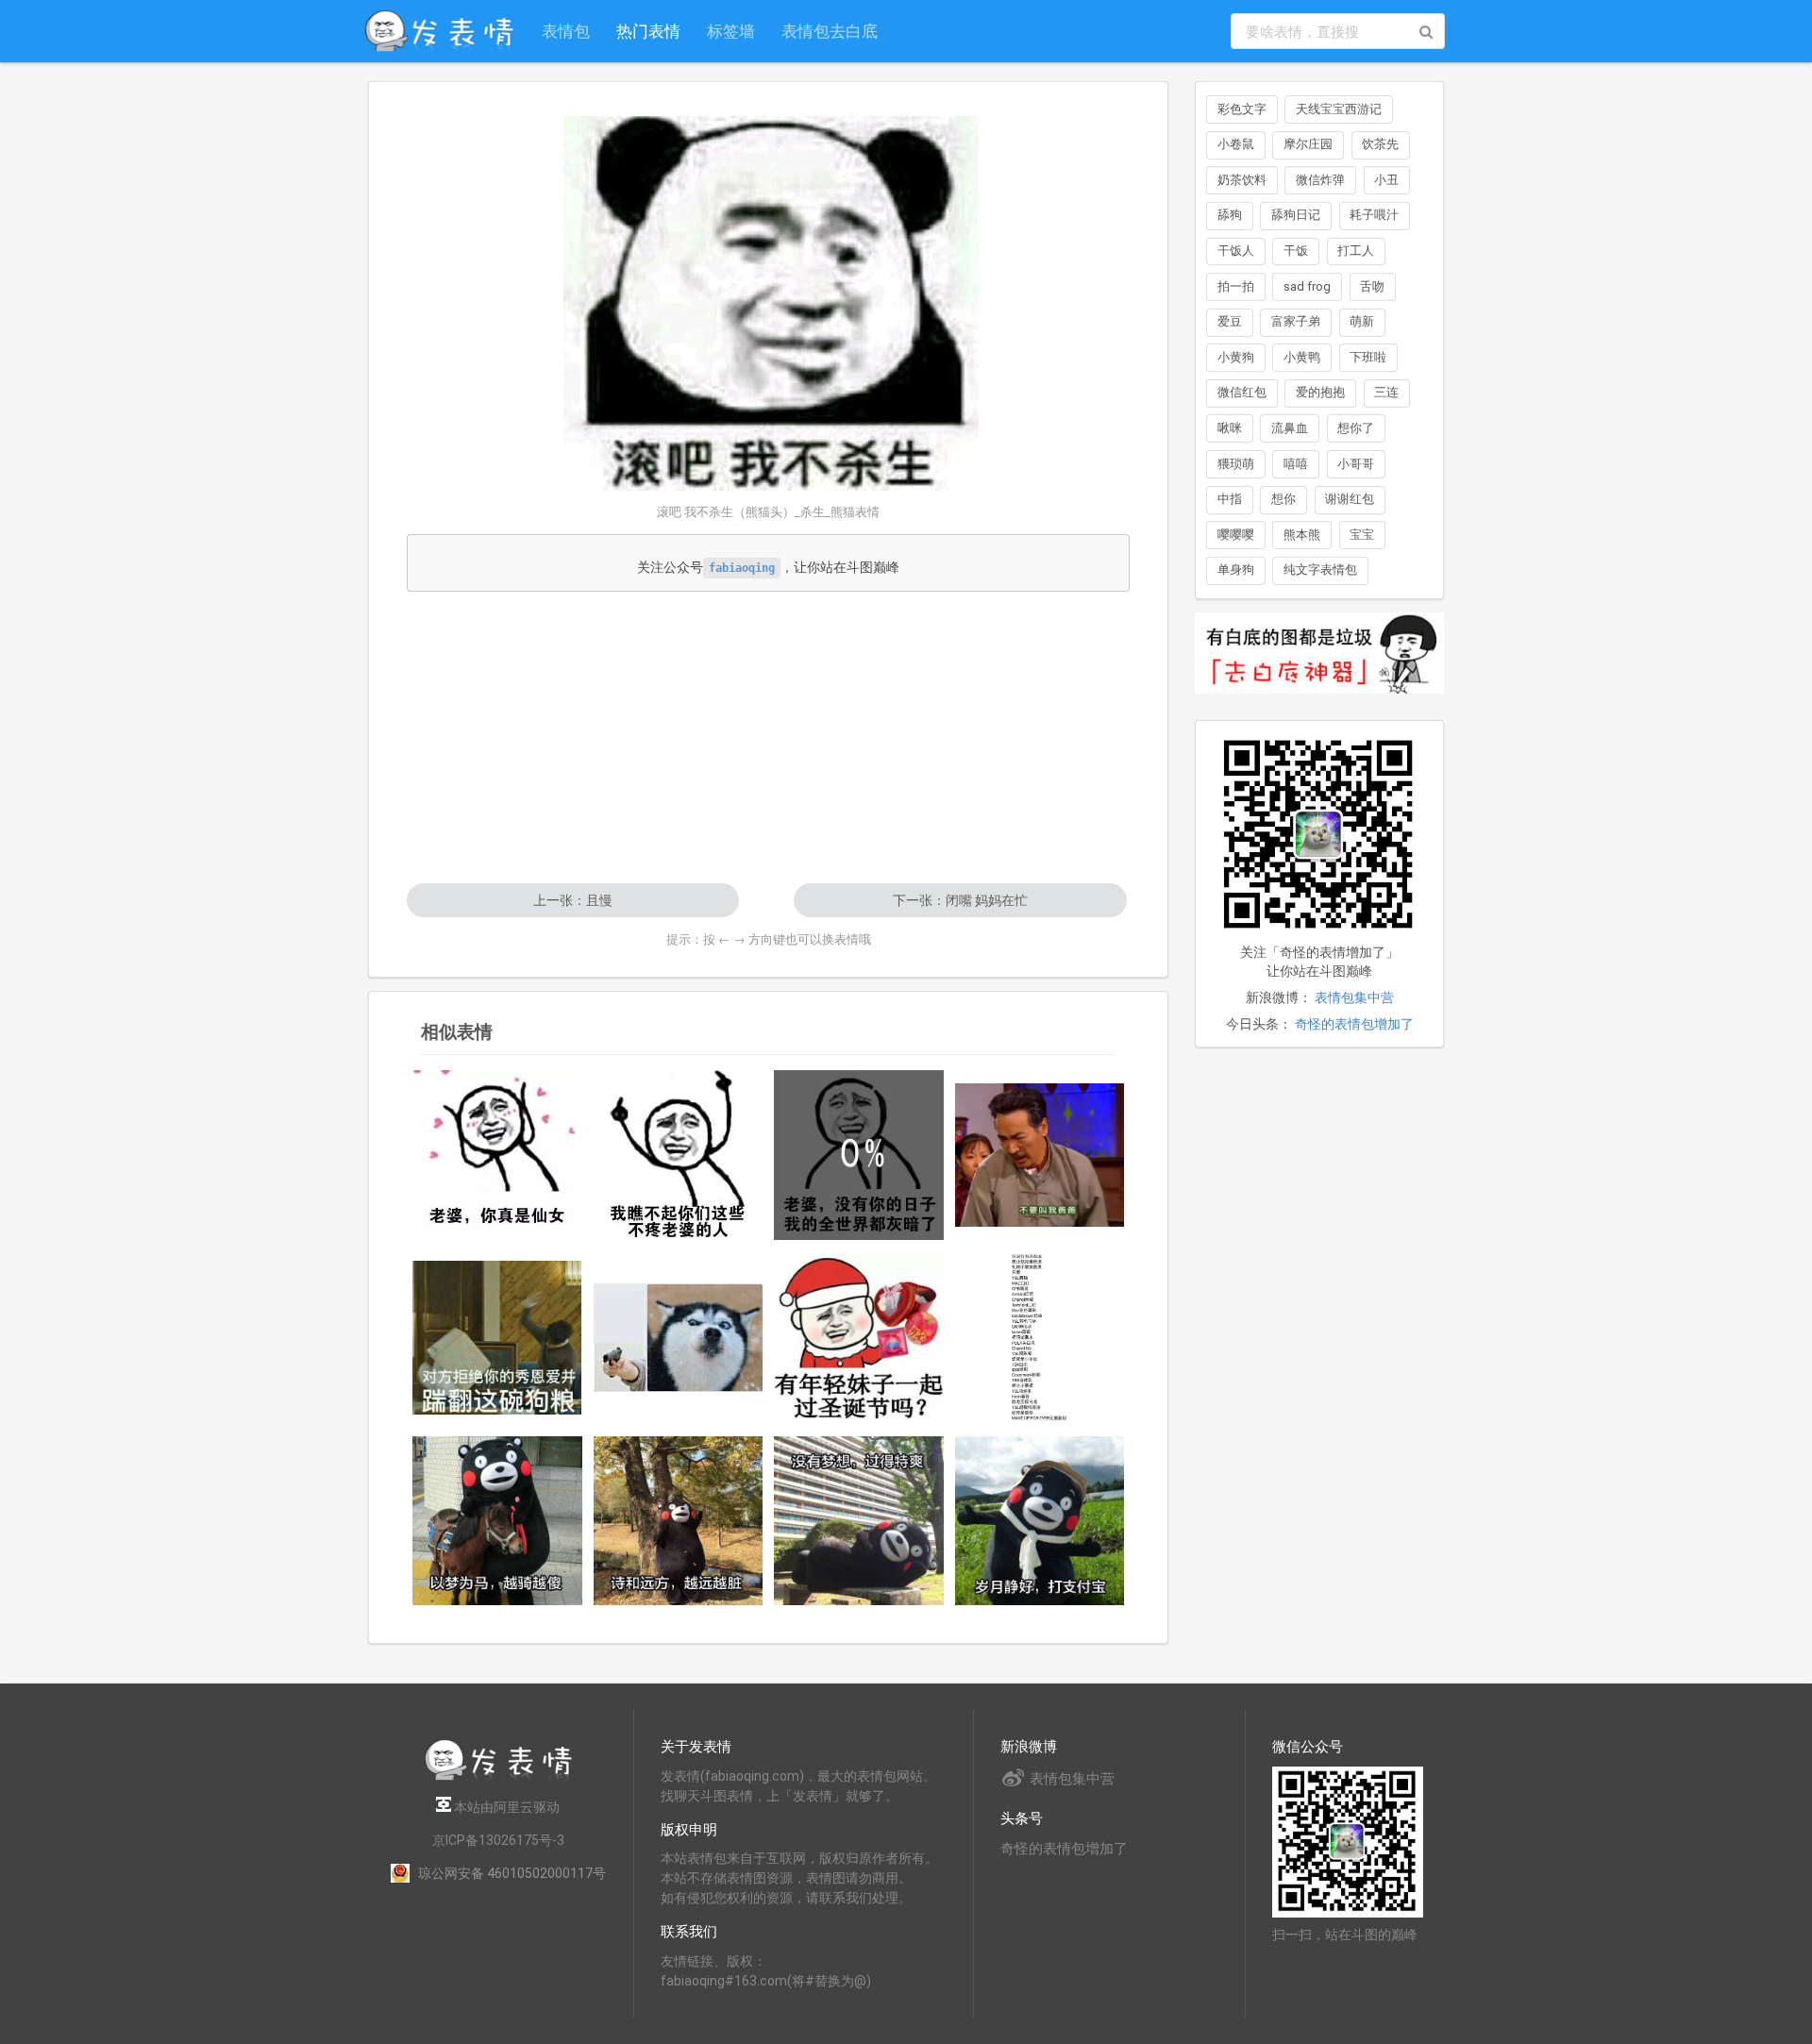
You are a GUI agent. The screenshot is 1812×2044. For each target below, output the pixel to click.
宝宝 (1362, 535)
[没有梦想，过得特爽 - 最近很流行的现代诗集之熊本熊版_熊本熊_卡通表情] (859, 1521)
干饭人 (1236, 251)
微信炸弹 (1320, 180)
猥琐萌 (1236, 464)
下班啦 (1368, 357)
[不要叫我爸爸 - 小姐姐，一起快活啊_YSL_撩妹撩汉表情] (1040, 1155)
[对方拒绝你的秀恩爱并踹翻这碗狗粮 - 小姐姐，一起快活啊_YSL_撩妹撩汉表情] (497, 1338)
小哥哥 (1356, 464)
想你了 (1356, 428)
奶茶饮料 (1242, 180)
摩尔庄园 (1308, 144)
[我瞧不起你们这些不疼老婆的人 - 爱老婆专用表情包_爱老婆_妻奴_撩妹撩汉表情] (679, 1155)
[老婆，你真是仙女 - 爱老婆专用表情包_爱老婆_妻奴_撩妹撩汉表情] (497, 1155)
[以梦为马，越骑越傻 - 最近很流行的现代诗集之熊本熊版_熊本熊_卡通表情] (497, 1521)
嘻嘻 (1296, 464)
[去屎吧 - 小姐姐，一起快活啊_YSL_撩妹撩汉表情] (679, 1337)
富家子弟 (1296, 321)
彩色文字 (1242, 109)
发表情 (680, 1776)
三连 (1386, 392)
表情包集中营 (1354, 997)
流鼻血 (1290, 428)
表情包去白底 (830, 31)
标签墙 (731, 31)
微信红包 (1242, 392)
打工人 (1356, 251)
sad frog (1307, 286)
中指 (1230, 499)
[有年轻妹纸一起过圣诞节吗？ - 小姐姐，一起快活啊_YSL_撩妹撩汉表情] (859, 1338)
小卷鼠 (1236, 144)
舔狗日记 (1296, 215)
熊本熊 (1302, 535)
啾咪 (1230, 428)
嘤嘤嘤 (1236, 535)
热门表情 (648, 31)
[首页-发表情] (498, 1777)
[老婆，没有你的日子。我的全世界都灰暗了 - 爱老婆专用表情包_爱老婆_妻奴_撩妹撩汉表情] (859, 1155)
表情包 (566, 31)
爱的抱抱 (1320, 392)
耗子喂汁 (1374, 215)
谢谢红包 (1350, 499)
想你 (1283, 499)
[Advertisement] (768, 737)
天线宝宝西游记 (1339, 109)
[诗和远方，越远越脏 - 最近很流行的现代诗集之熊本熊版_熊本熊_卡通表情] (679, 1521)
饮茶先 (1380, 144)
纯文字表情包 (1320, 570)
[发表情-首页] (439, 31)
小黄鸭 (1302, 357)
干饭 (1296, 251)
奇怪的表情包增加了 (1354, 1024)
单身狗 (1236, 570)
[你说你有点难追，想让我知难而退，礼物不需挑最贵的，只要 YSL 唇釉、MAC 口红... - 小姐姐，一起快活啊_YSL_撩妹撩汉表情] (1040, 1338)
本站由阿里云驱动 (505, 1807)
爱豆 (1230, 321)
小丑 (1386, 180)
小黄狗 (1236, 357)
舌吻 (1372, 286)
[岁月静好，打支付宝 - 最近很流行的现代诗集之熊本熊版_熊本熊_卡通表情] (1040, 1521)
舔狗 (1230, 215)
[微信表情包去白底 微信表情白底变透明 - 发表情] (1319, 702)
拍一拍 (1236, 286)
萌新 (1362, 321)
